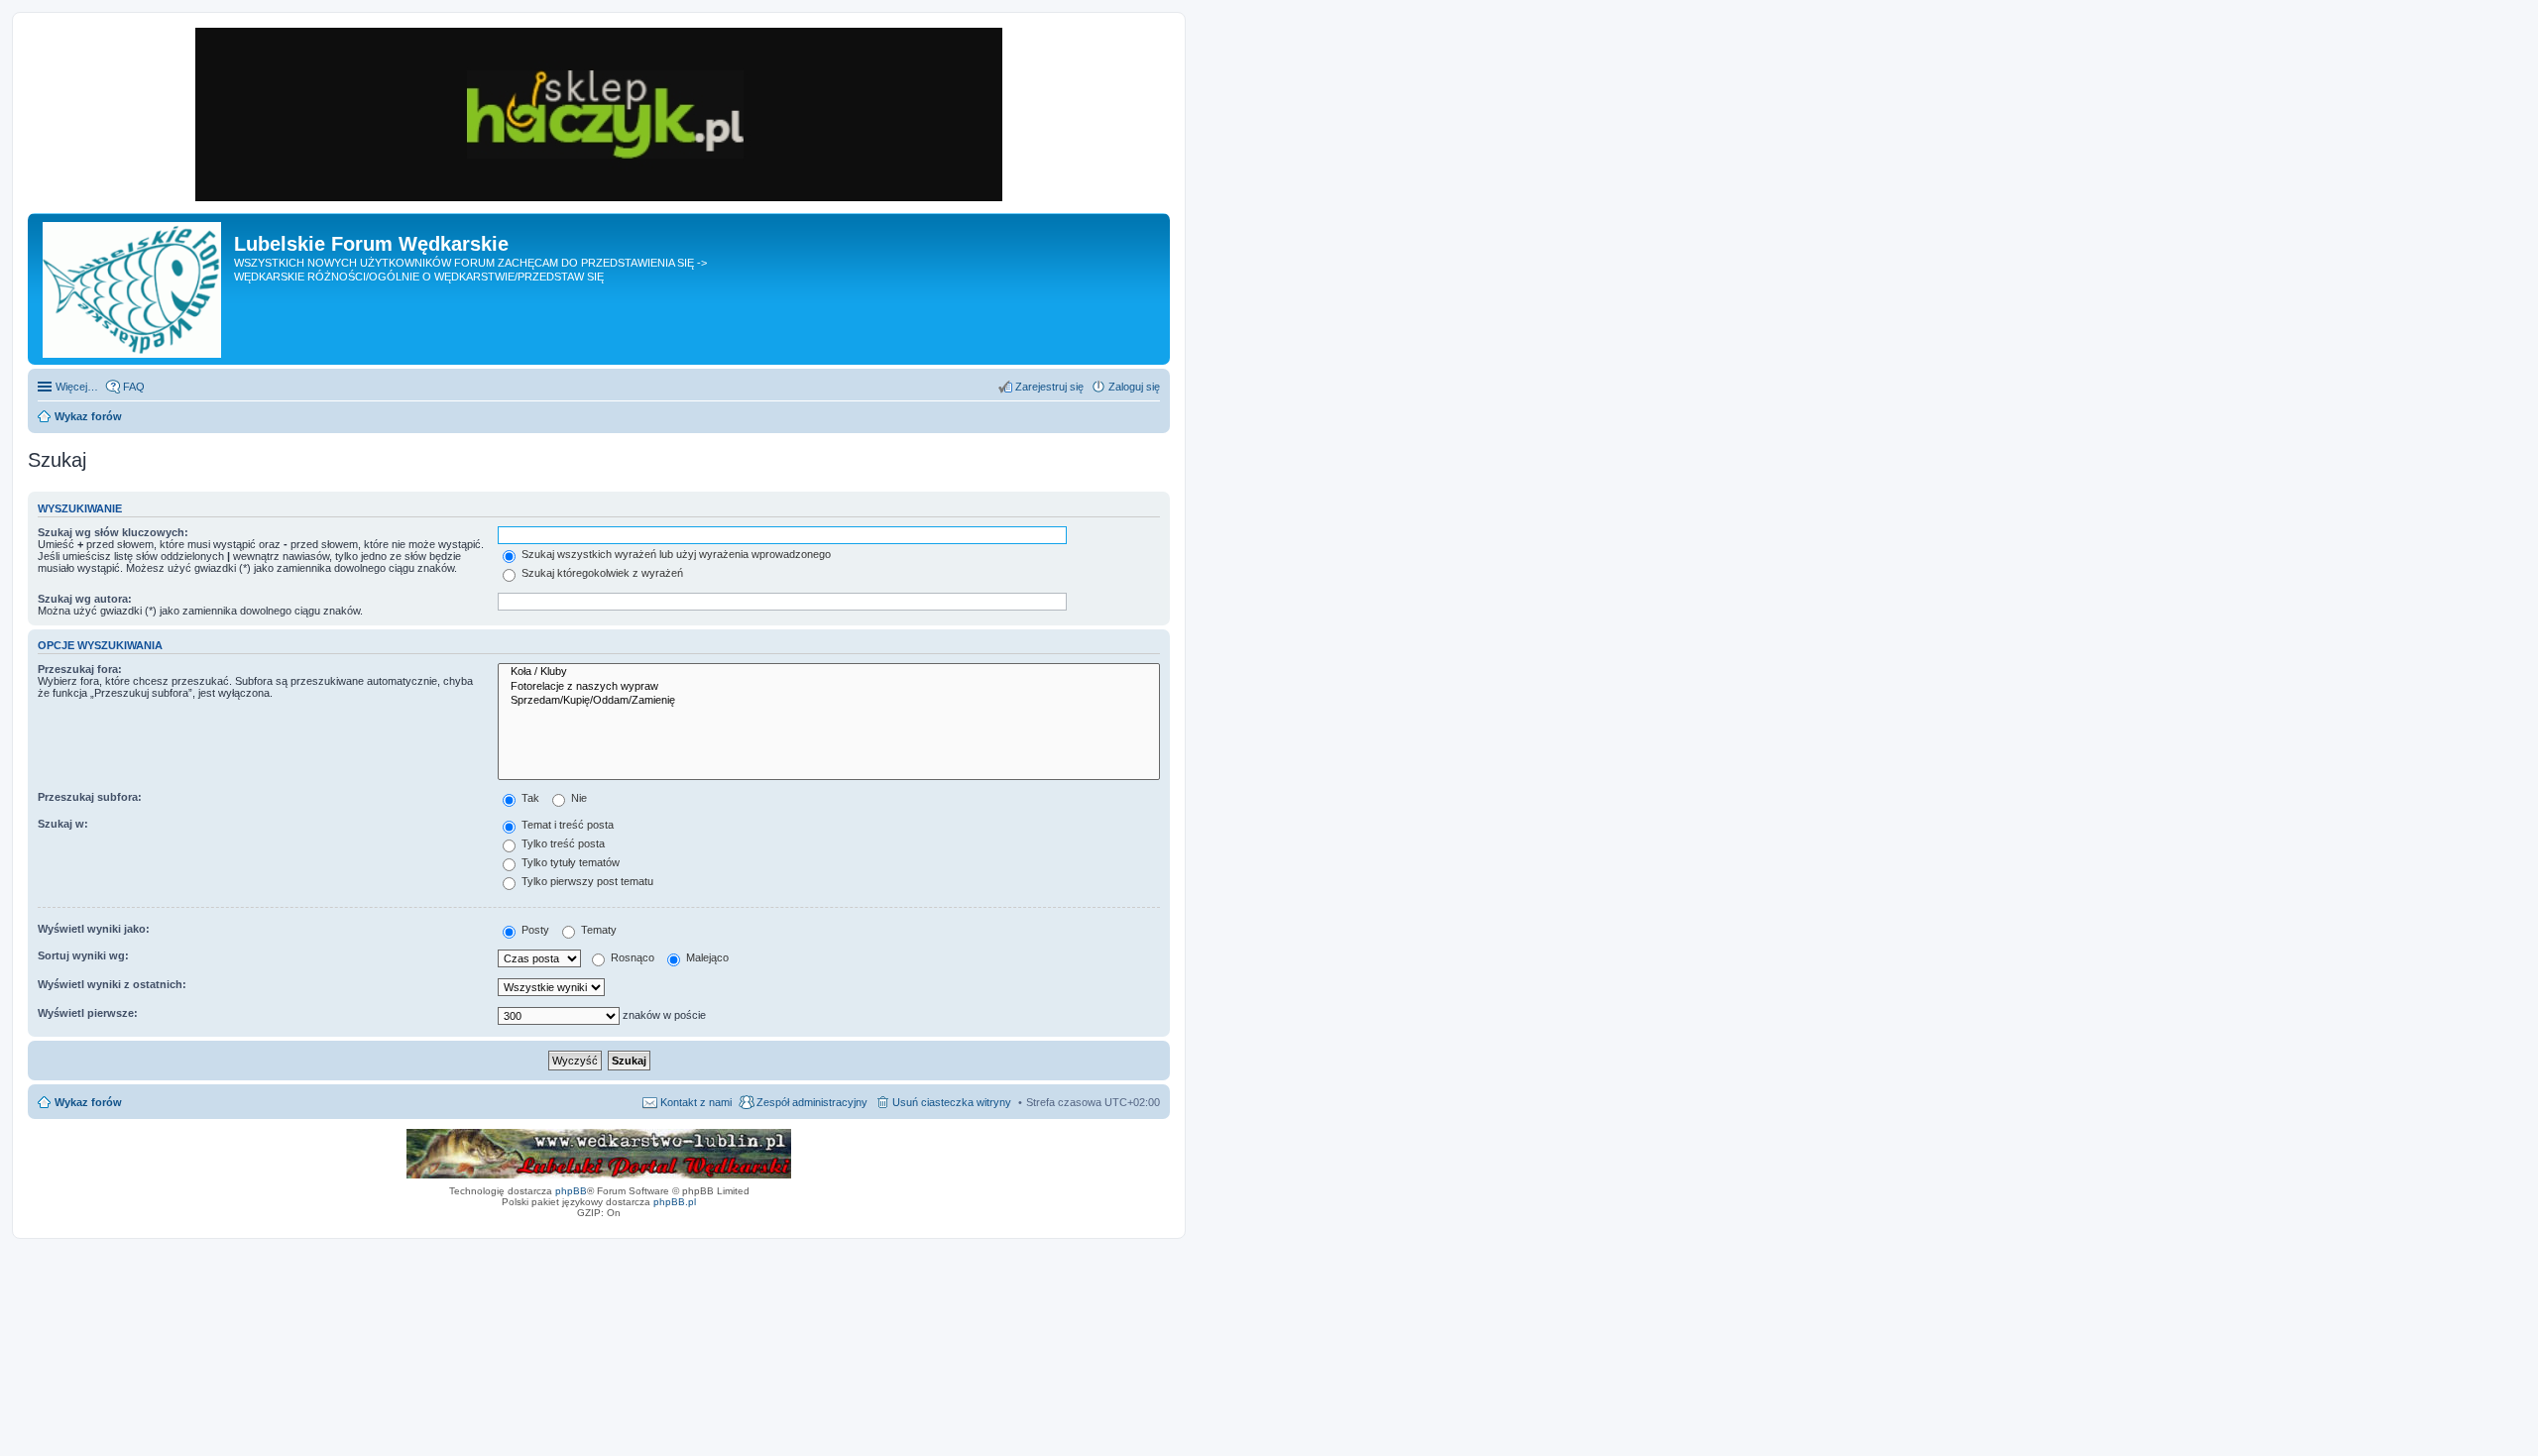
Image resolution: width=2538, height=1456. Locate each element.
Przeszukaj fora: (80, 669)
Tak (529, 798)
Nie (577, 798)
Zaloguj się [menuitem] (1134, 387)
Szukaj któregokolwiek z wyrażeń (601, 573)
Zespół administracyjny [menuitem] (812, 1102)
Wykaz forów (88, 1102)
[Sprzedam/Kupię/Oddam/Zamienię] (829, 701)
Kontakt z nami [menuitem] (696, 1102)
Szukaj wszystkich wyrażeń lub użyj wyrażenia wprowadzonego (675, 554)
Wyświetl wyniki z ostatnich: (112, 984)
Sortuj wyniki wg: (83, 955)
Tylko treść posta (562, 843)
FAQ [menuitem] (134, 387)
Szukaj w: (63, 824)
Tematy (597, 930)
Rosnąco (631, 957)
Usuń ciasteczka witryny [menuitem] (952, 1102)
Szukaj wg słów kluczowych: (113, 532)
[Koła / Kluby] (829, 672)
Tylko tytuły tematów (569, 862)
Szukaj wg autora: (85, 599)
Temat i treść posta (566, 825)
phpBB (571, 1191)
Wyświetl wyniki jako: (94, 929)
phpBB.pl (675, 1202)
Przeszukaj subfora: (90, 797)
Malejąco (706, 957)
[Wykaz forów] (133, 289)
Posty (534, 930)
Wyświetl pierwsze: (88, 1013)
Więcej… (77, 387)
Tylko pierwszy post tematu (586, 881)
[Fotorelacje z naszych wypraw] (829, 687)
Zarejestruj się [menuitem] (1049, 387)
